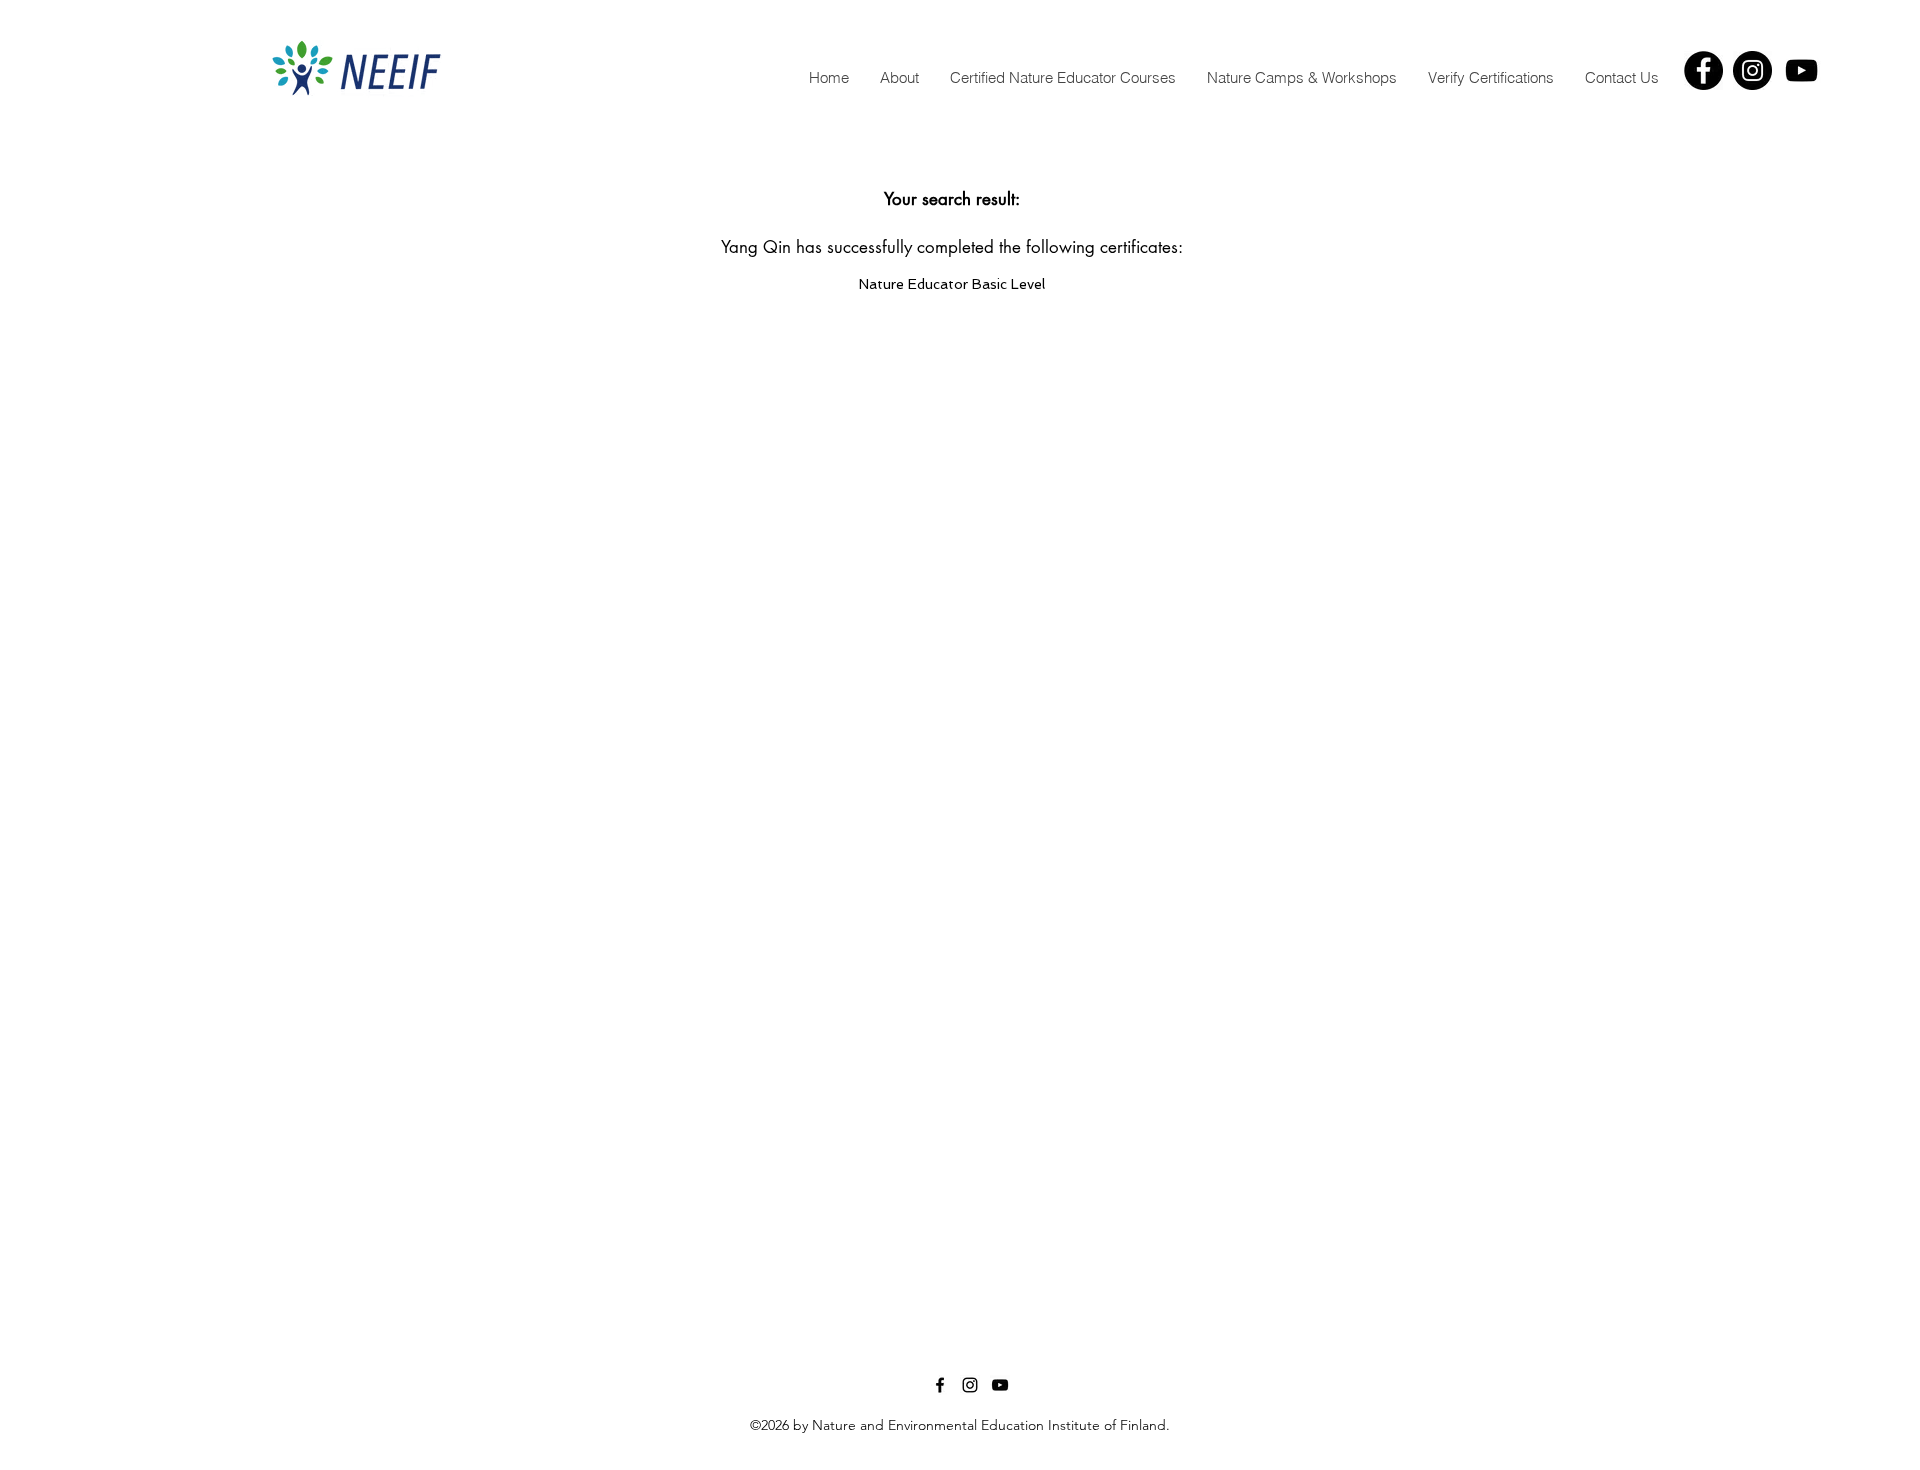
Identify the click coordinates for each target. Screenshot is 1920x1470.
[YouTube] (1801, 70)
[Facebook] (1703, 70)
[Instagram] (1752, 70)
